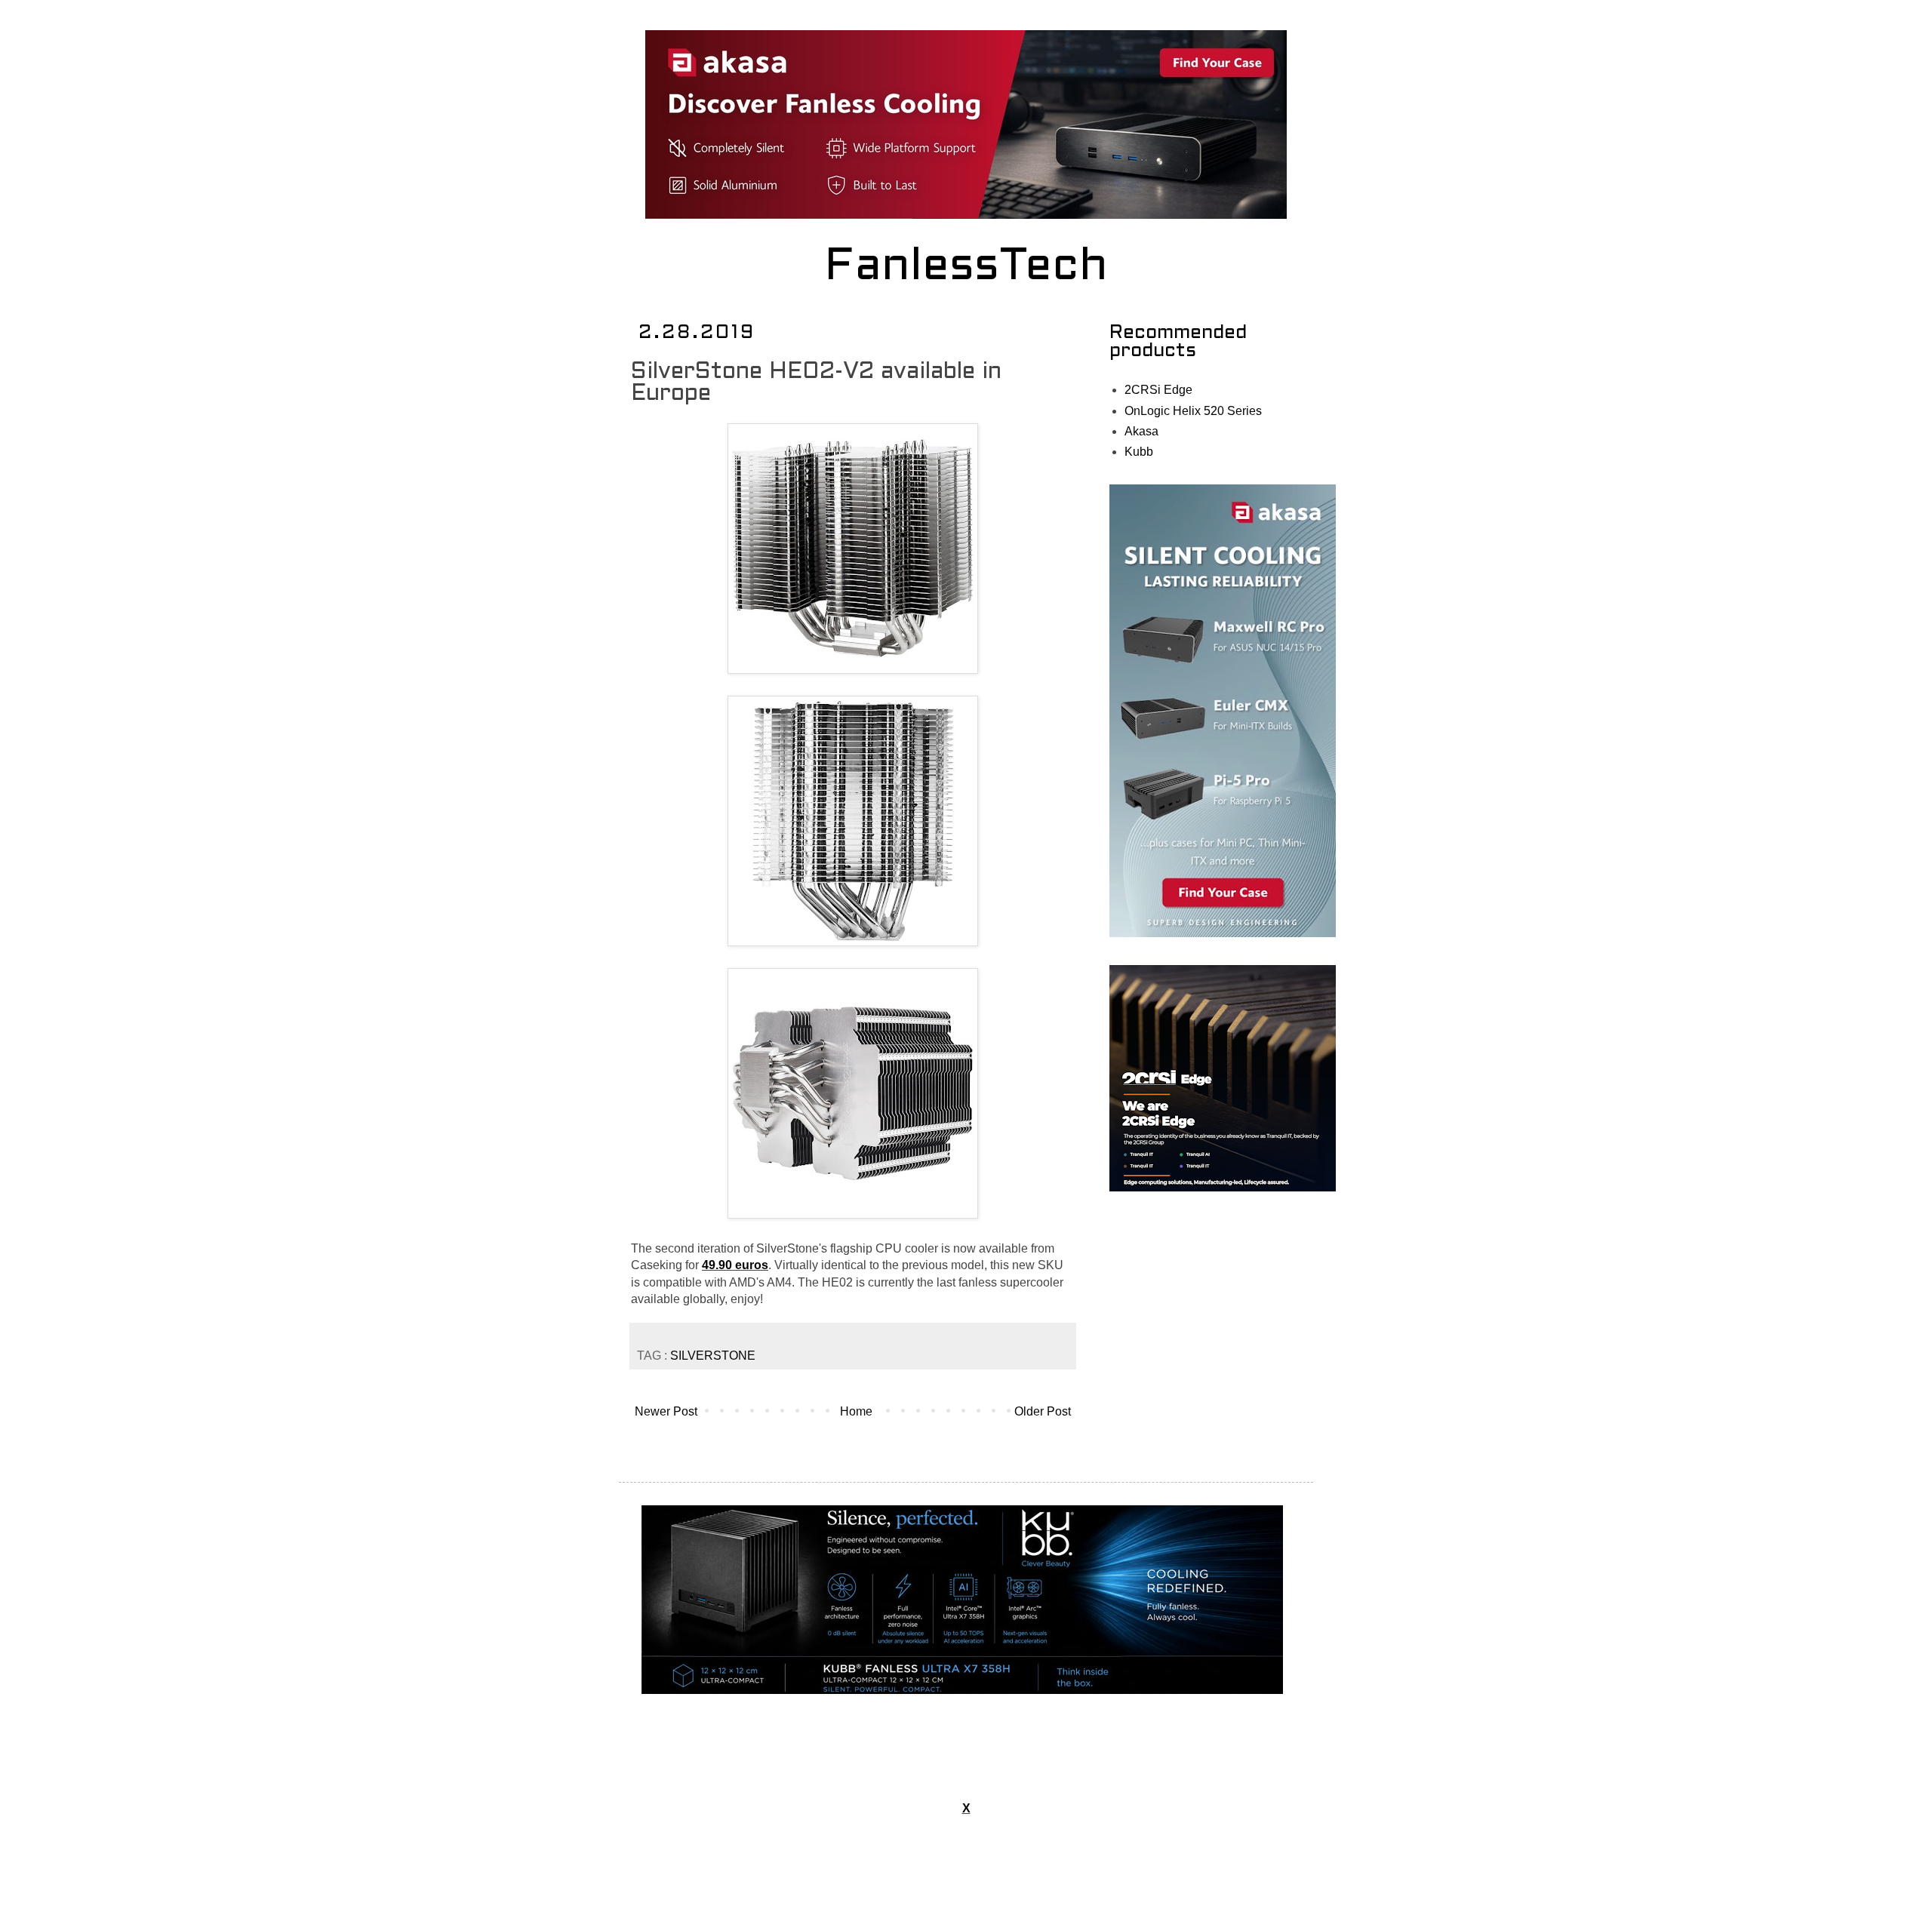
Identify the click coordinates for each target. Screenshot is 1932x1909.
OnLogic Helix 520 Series (1193, 411)
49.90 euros (735, 1265)
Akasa (1141, 431)
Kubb (1139, 452)
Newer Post (666, 1411)
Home (856, 1411)
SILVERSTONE (713, 1356)
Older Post (1043, 1411)
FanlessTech (966, 268)
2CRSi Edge (1158, 390)
